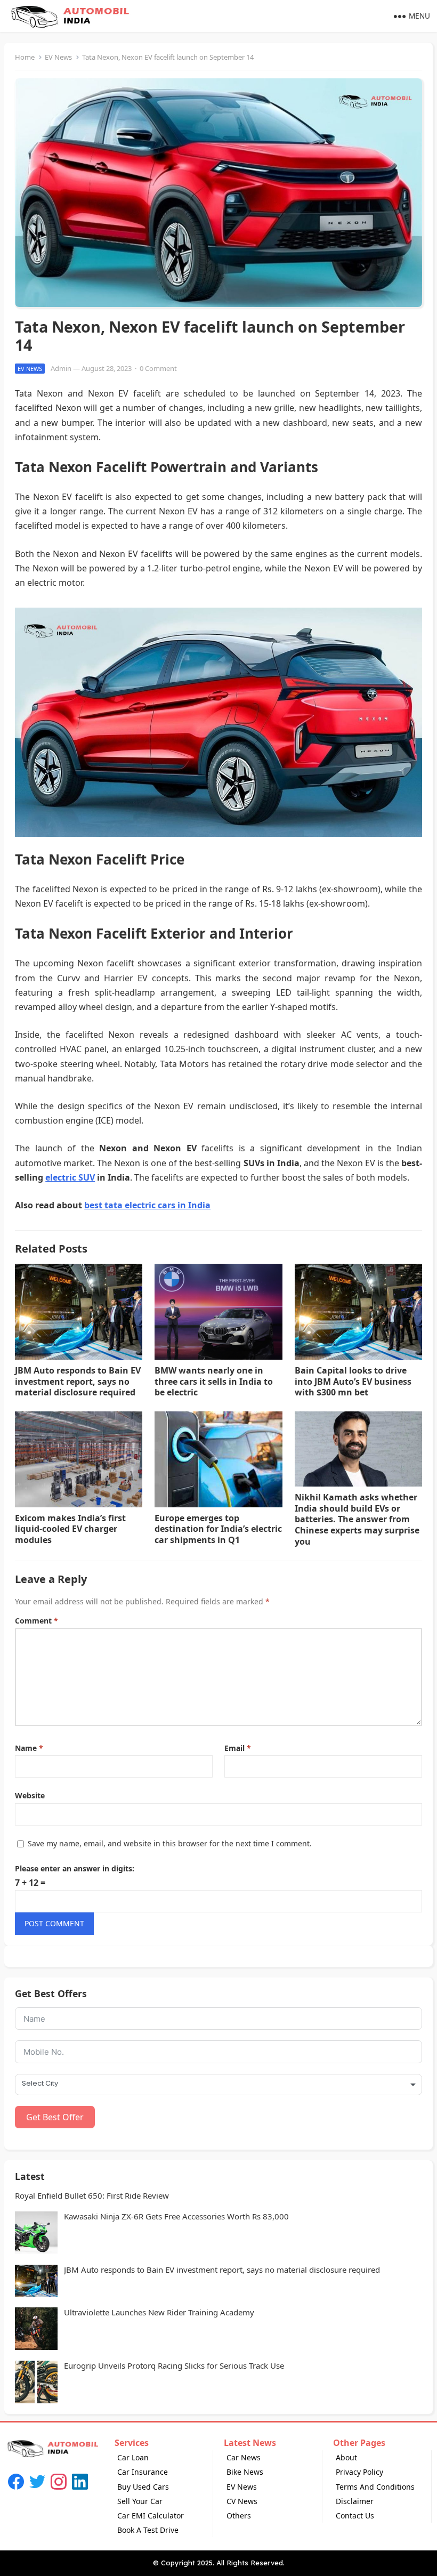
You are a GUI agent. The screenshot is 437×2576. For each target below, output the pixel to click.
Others (239, 2516)
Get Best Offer (55, 2117)
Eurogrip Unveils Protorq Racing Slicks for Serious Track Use (174, 2366)
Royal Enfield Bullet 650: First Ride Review (92, 2196)
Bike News (245, 2472)
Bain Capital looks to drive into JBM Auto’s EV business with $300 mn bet (353, 1382)
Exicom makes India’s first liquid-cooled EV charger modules (70, 1529)
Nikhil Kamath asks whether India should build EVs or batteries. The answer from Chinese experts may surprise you (357, 1519)
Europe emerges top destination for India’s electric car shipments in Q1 (218, 1529)
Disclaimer (355, 2501)
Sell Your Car (140, 2501)
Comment (37, 1621)
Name (29, 1748)
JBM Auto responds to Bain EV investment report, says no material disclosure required (78, 1382)
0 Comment (158, 368)
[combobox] (218, 2085)
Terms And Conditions (375, 2487)
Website (30, 1795)
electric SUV (70, 1177)
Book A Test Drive (148, 2530)
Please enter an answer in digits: (75, 1868)
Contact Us (355, 2516)
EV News (58, 57)
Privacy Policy (359, 2472)
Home (25, 57)
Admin (61, 368)
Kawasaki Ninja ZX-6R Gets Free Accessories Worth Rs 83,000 (176, 2216)
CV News (242, 2501)
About (346, 2457)
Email (238, 1748)
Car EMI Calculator (151, 2516)
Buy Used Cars (143, 2487)
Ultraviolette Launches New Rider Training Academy (159, 2312)
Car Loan (133, 2457)
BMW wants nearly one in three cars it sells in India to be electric (214, 1382)
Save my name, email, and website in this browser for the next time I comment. (170, 1843)
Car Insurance (143, 2472)
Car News (244, 2457)
